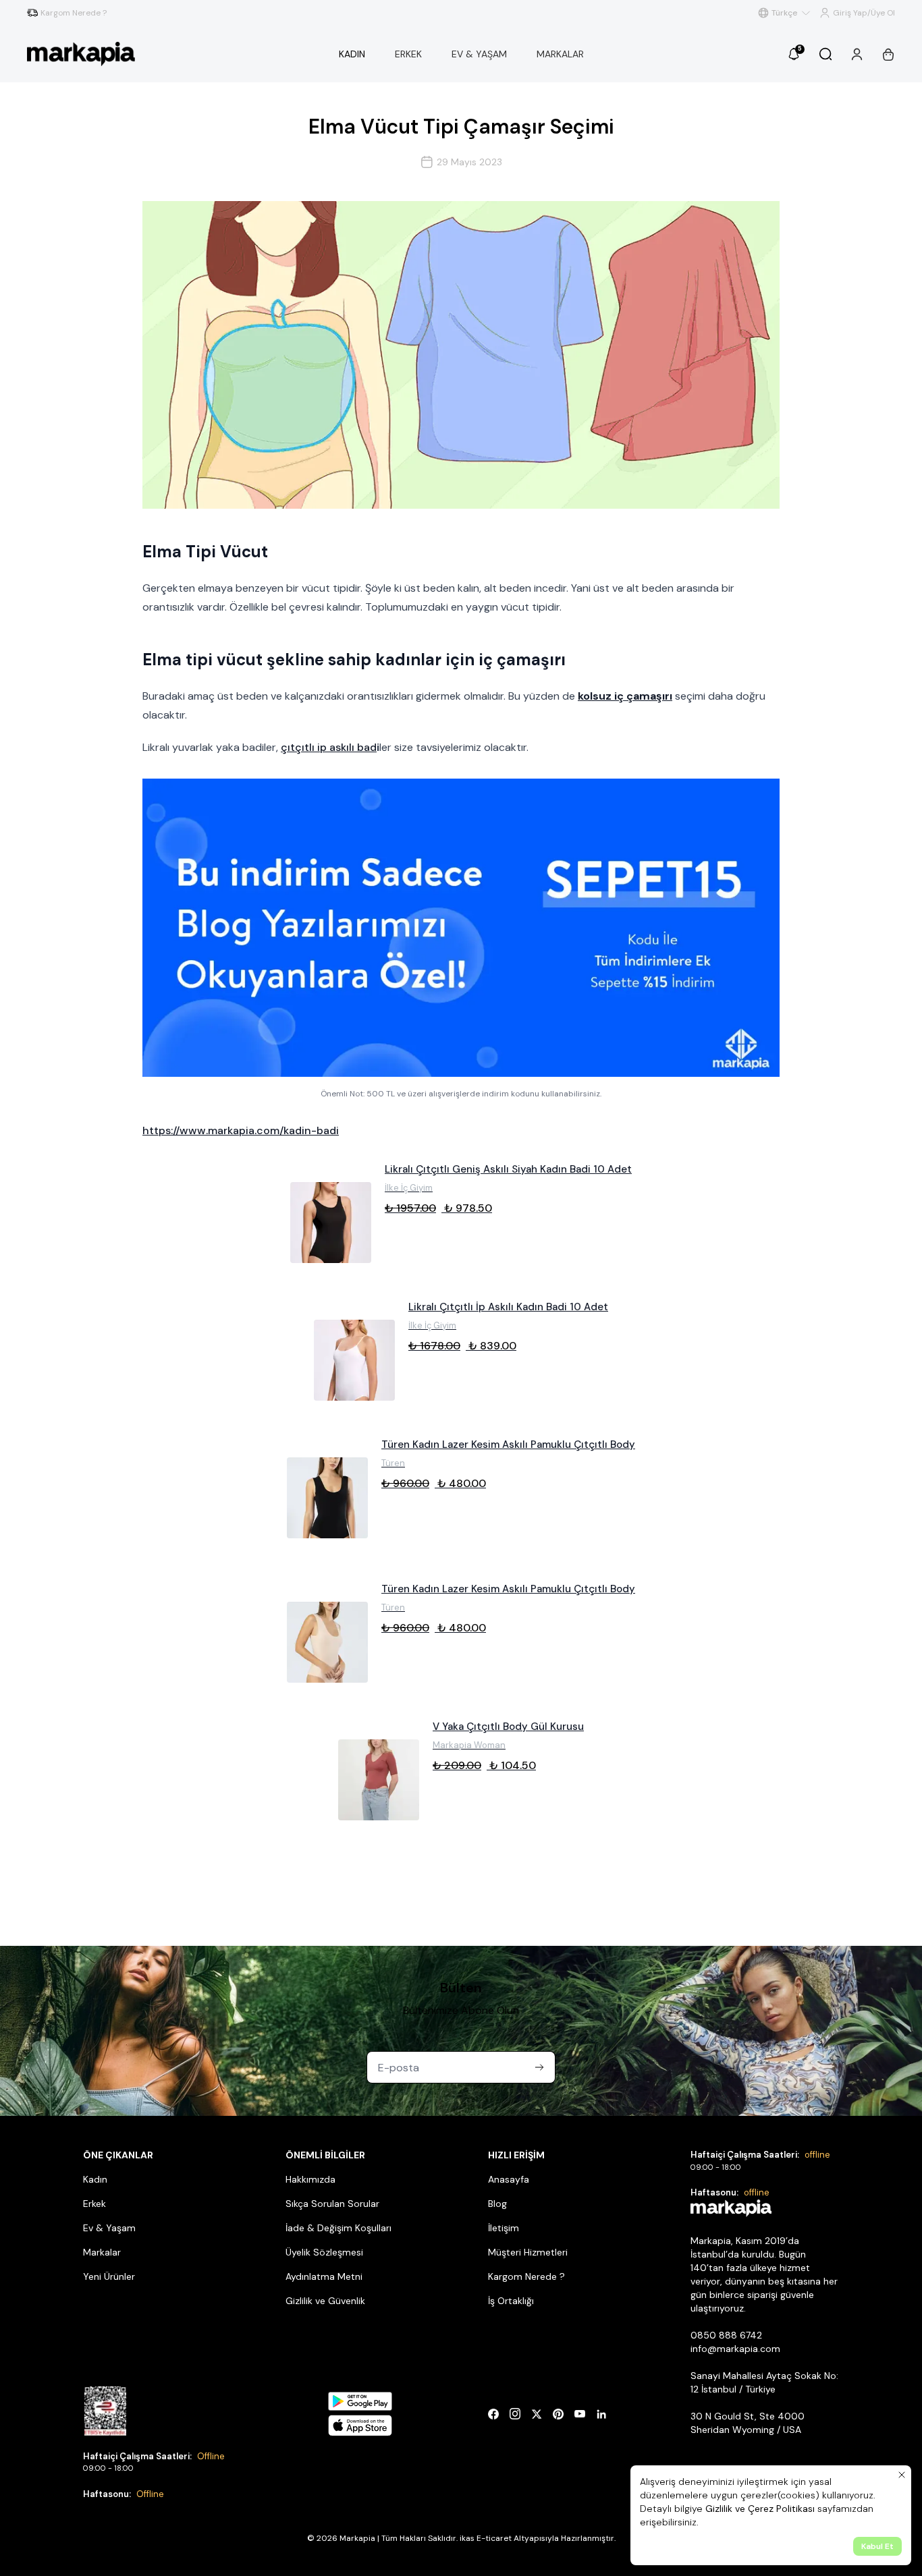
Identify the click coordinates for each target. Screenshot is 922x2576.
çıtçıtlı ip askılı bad (329, 747)
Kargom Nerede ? (526, 2276)
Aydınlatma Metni (324, 2276)
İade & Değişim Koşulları (338, 2228)
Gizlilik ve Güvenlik (325, 2301)
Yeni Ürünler (109, 2276)
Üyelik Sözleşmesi (324, 2252)
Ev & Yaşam (109, 2228)
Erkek (94, 2204)
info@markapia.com (735, 2349)
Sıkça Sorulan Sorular (332, 2204)
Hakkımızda (310, 2179)
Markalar (102, 2252)
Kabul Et (877, 2546)
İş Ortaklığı (511, 2301)
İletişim (504, 2228)
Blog (497, 2204)
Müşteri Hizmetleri (528, 2252)
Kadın (95, 2179)
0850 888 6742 (726, 2335)
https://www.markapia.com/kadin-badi (241, 1130)
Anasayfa (509, 2179)
